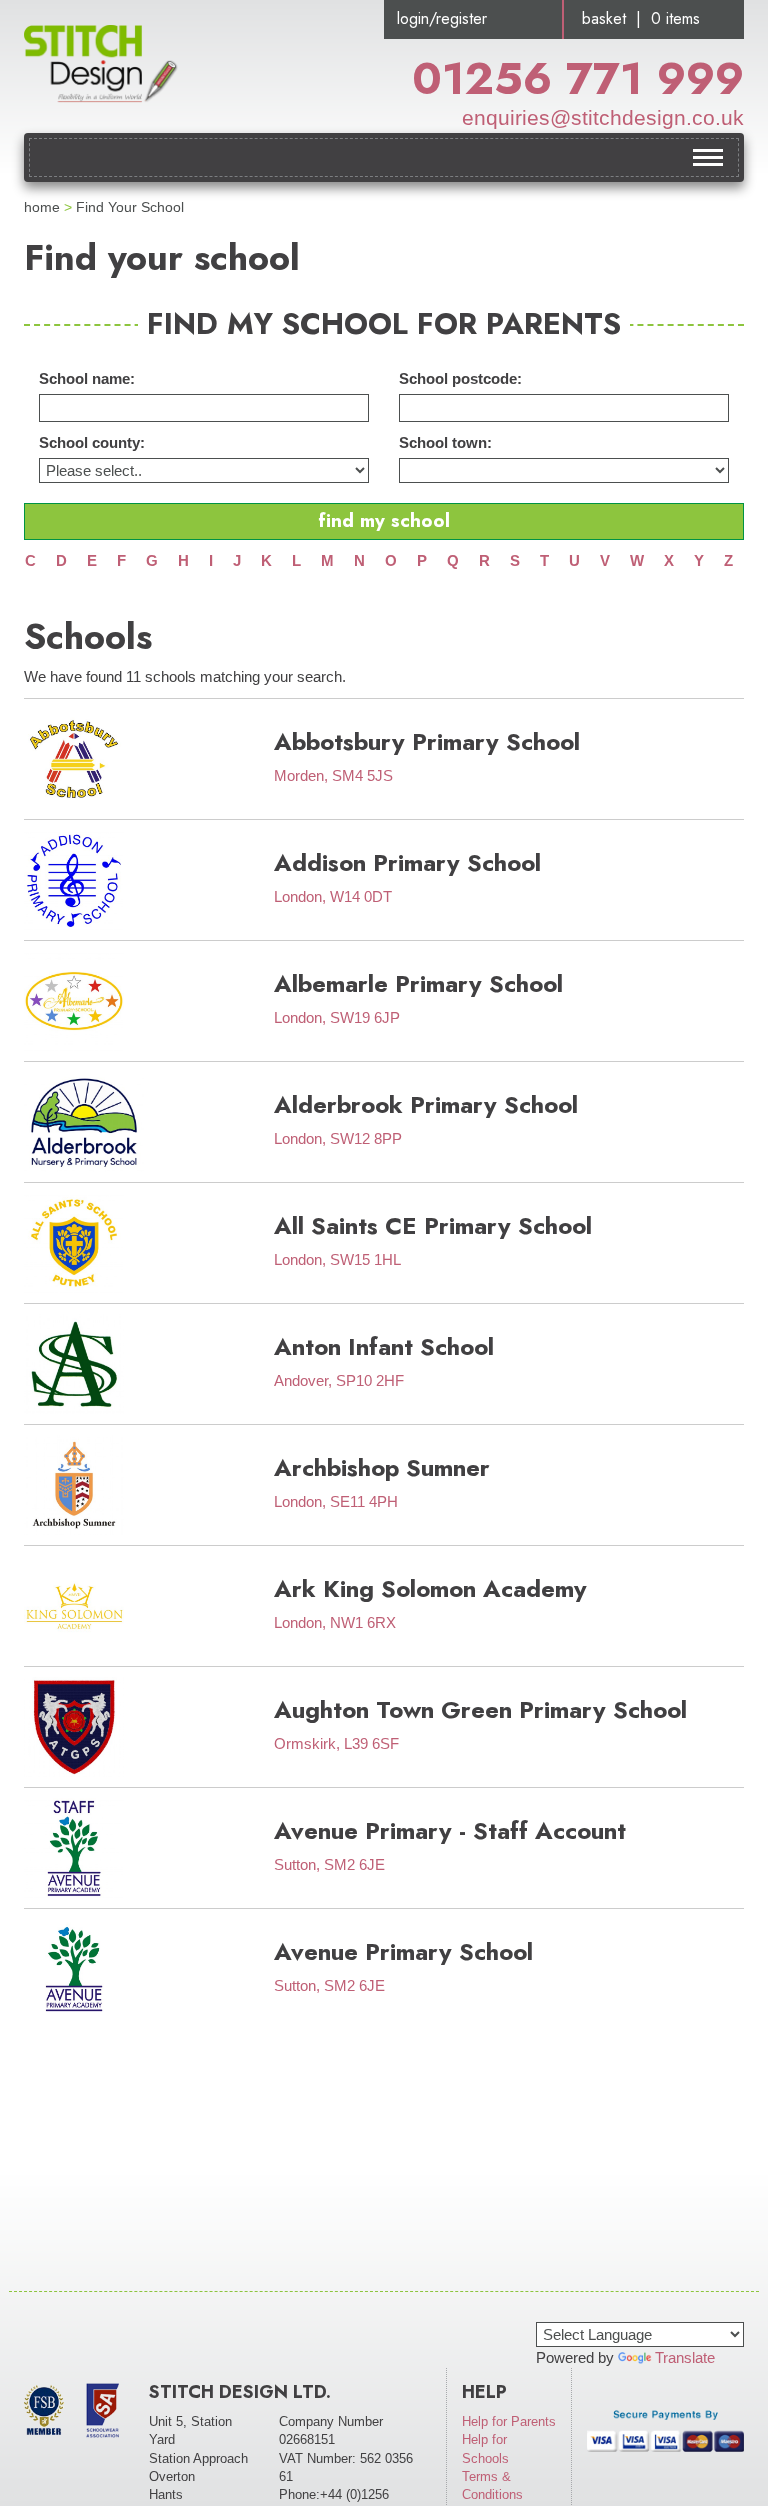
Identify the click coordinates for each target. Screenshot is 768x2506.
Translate (685, 2357)
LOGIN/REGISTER (442, 18)
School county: (92, 442)
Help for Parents (509, 2421)
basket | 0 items (641, 18)
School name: (87, 378)
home (42, 207)
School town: (445, 442)
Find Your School (130, 207)
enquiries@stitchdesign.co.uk (603, 117)
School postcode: (460, 378)
